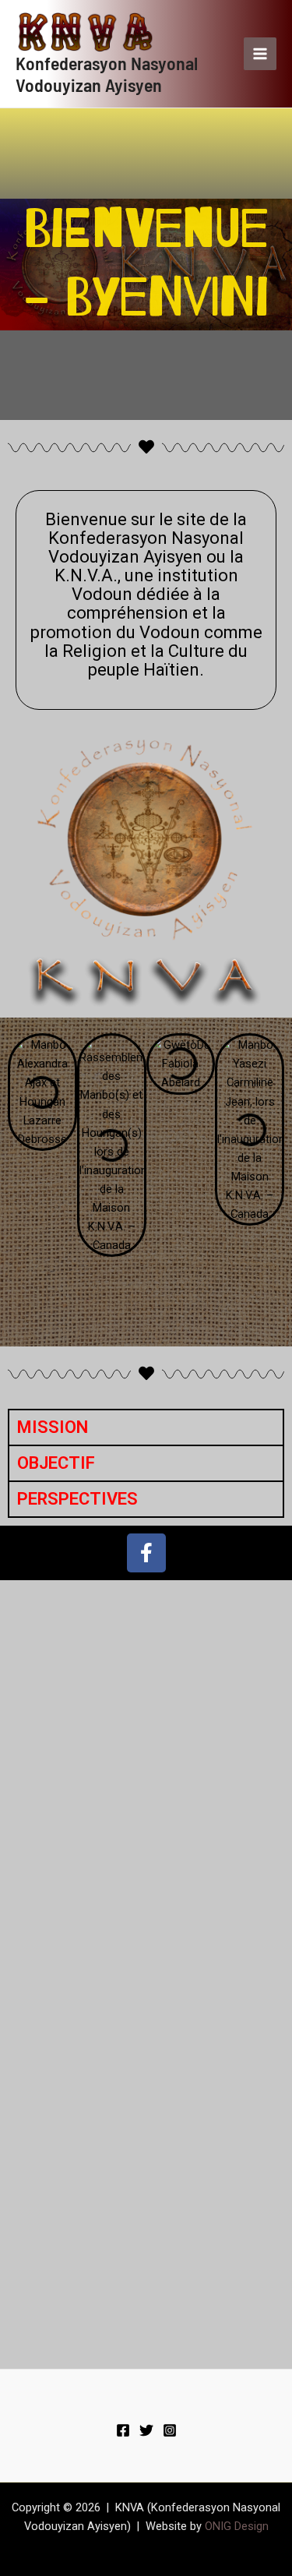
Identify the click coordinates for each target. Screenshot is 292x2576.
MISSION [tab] (53, 1427)
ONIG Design (237, 2526)
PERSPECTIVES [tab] (77, 1499)
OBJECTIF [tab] (56, 1463)
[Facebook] (123, 2430)
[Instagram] (170, 2430)
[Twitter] (146, 2430)
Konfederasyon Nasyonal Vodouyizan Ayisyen (107, 74)
